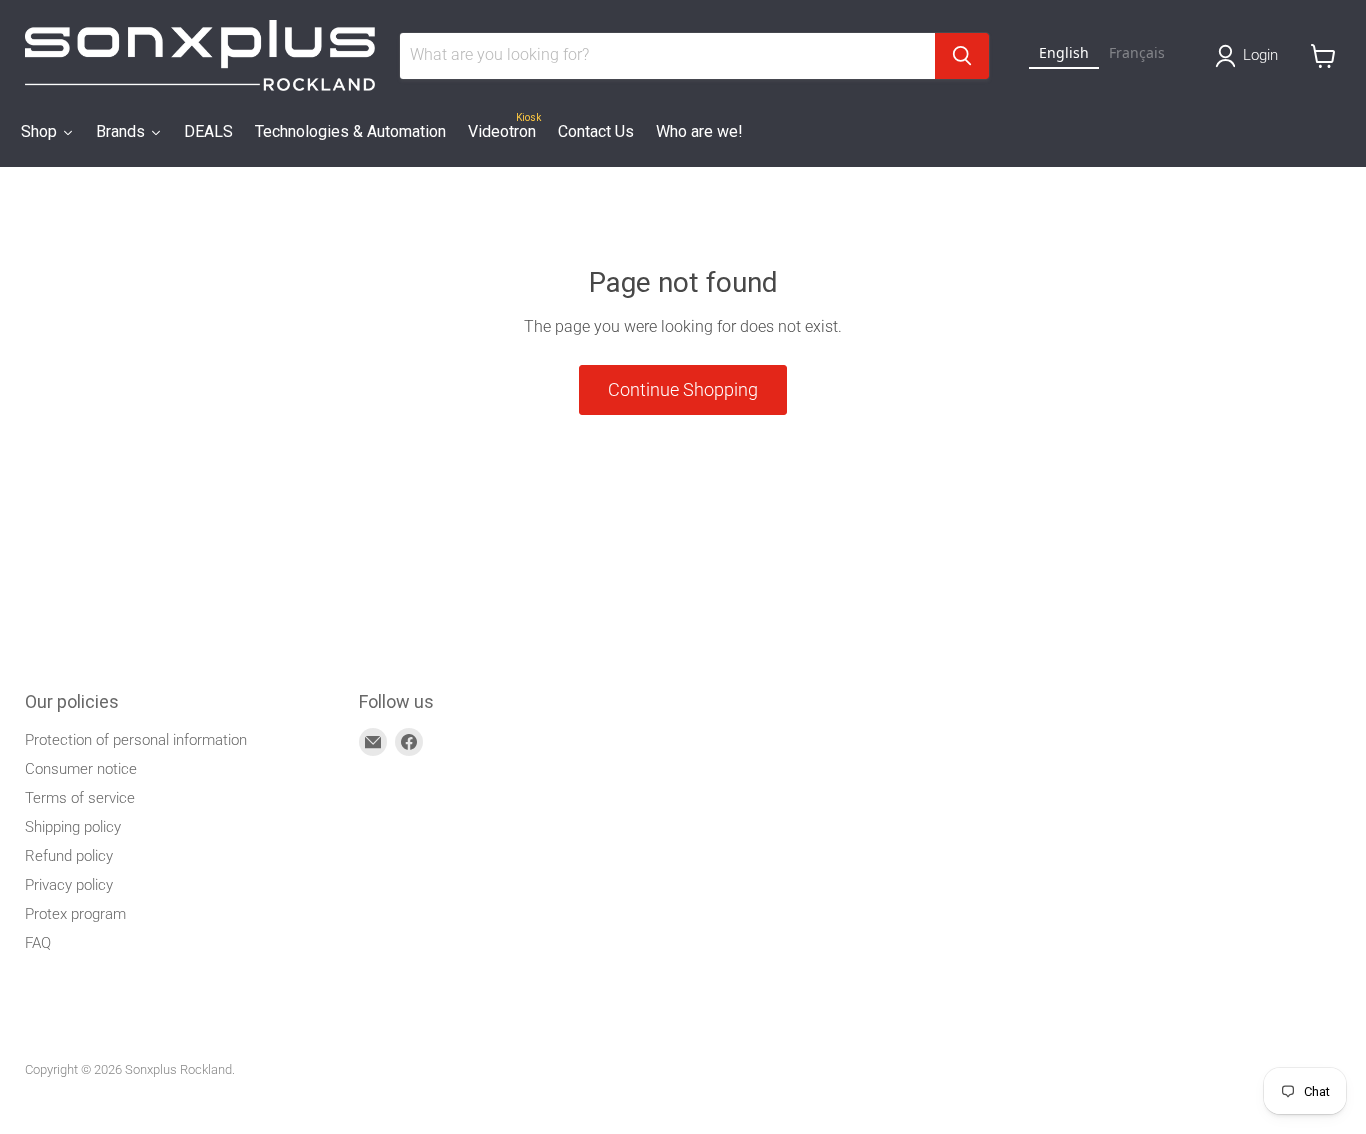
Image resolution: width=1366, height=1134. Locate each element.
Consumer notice (81, 769)
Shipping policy (73, 827)
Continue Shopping (683, 389)
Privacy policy (69, 885)
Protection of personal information (136, 740)
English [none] (1064, 52)
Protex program (75, 914)
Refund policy (69, 856)
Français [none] (1137, 52)
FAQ (38, 943)
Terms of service (80, 798)
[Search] (962, 56)
